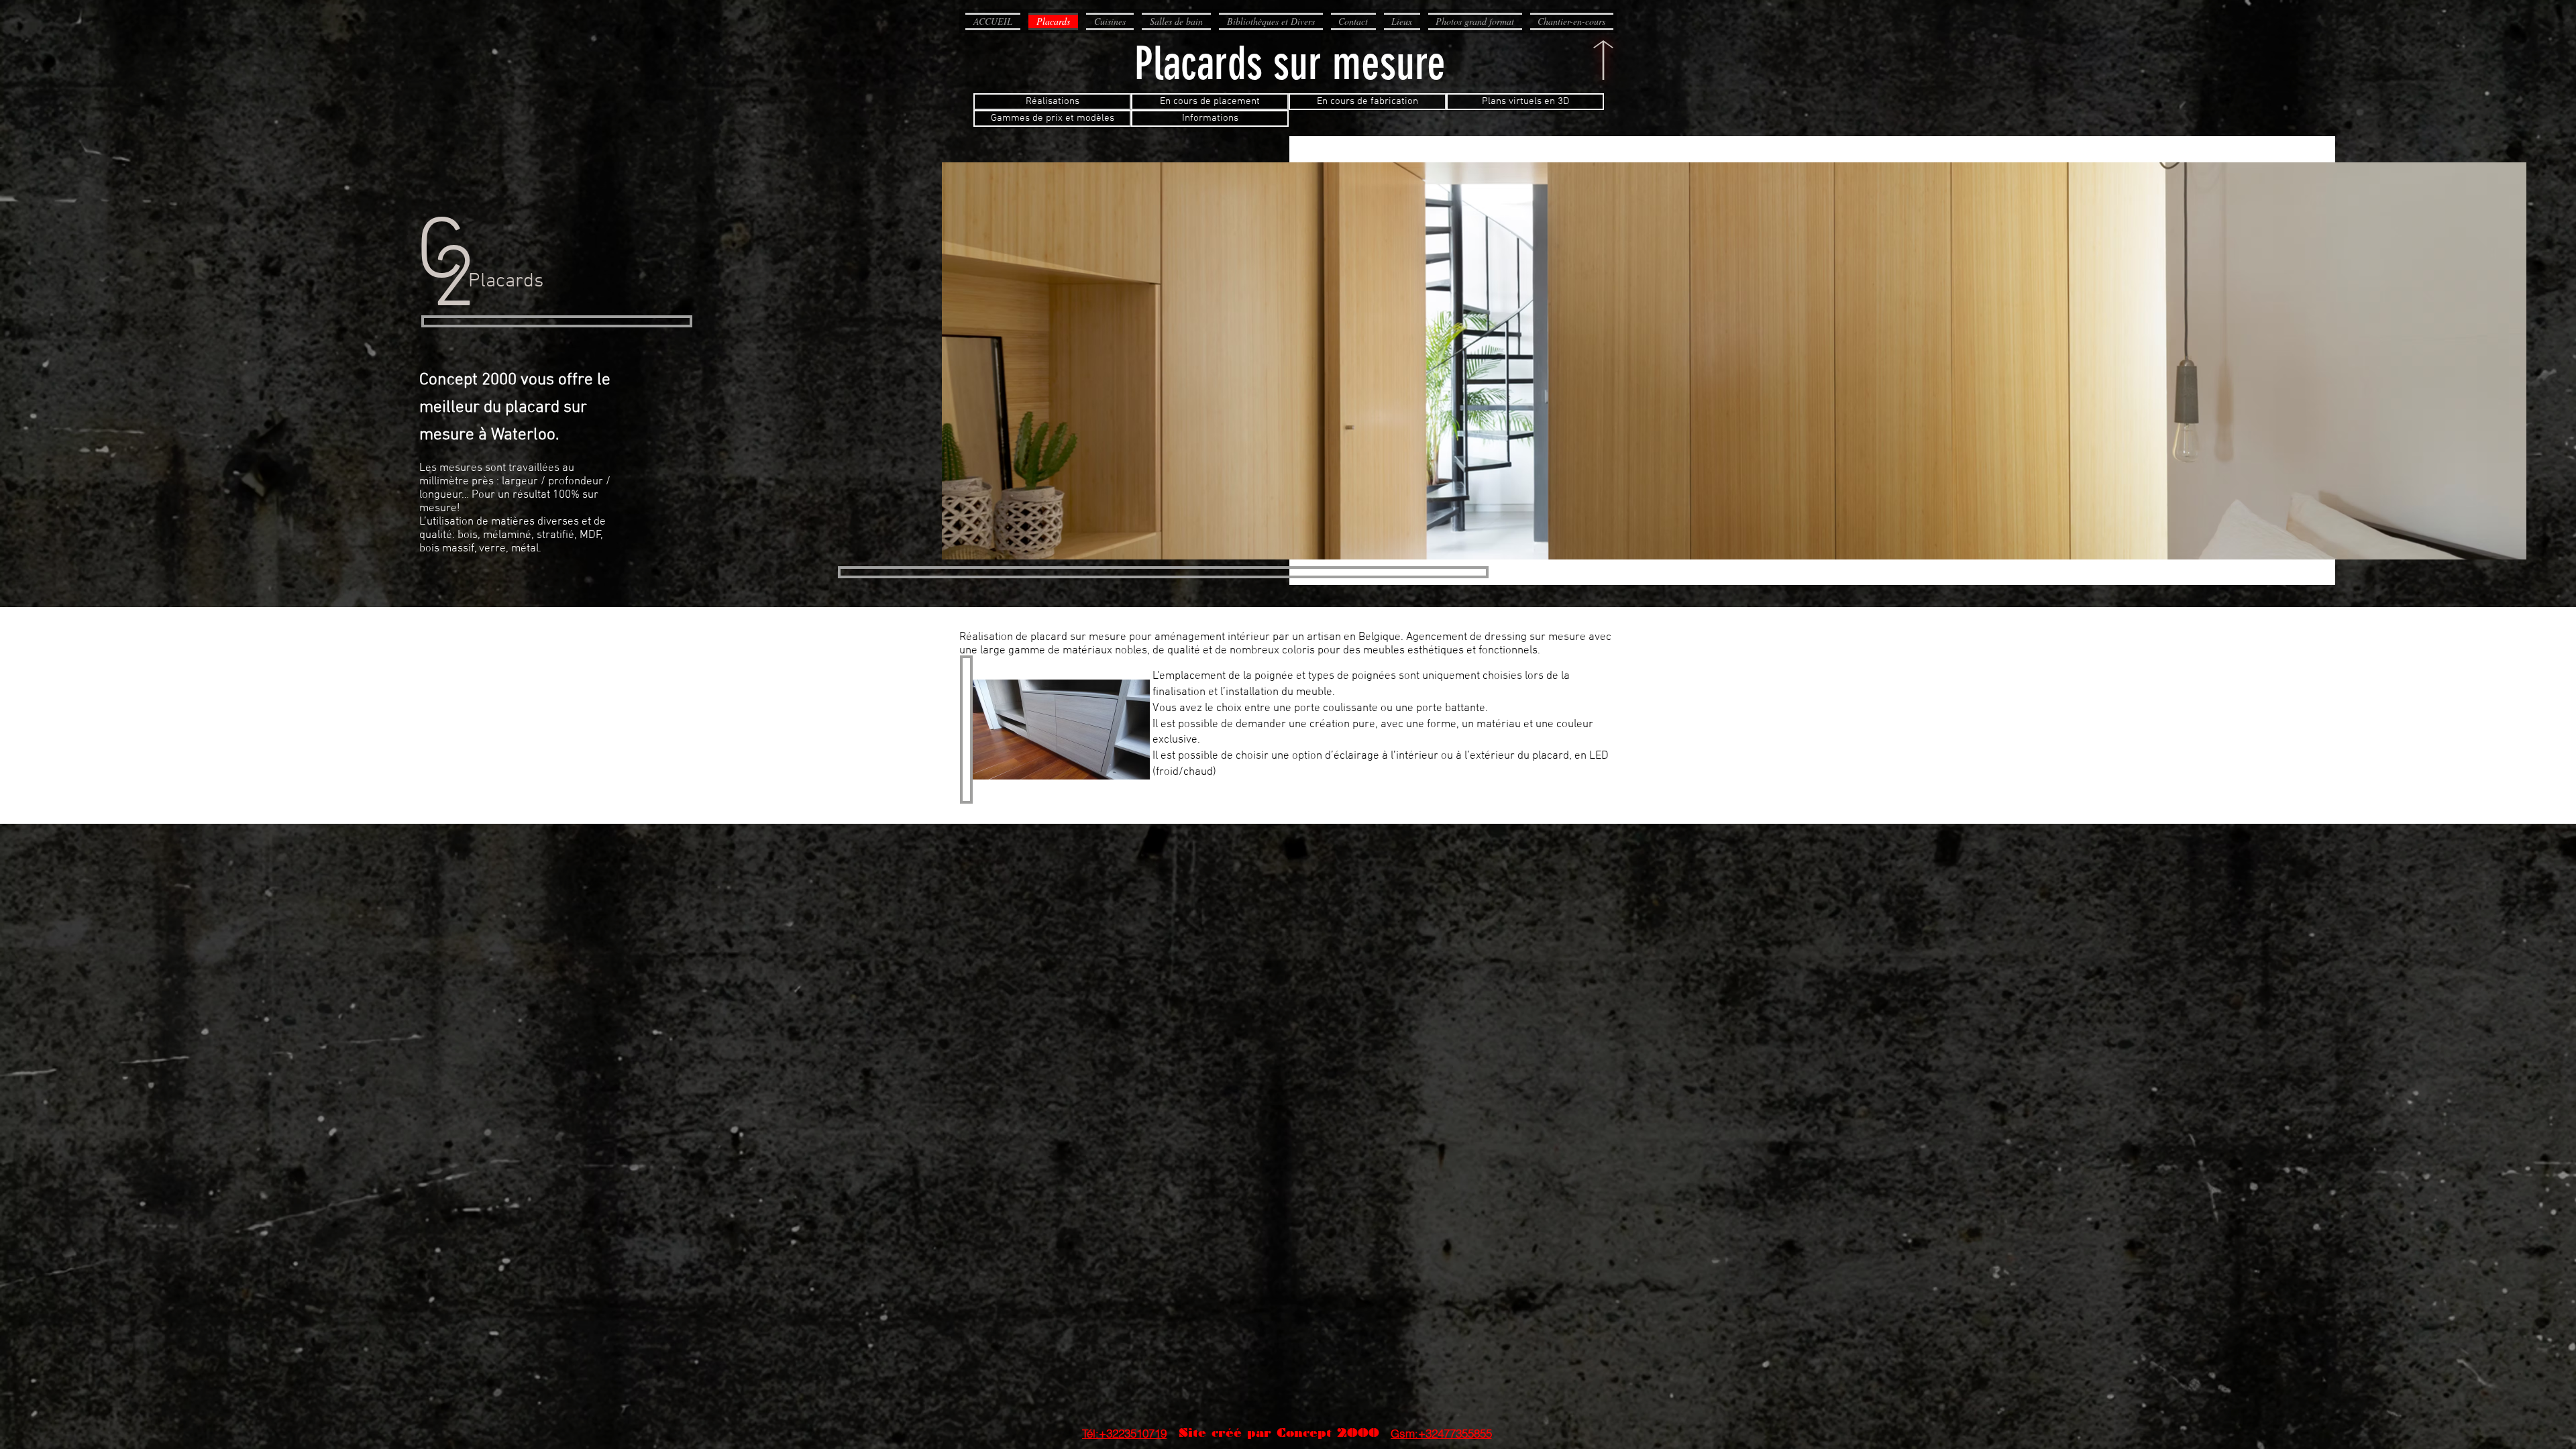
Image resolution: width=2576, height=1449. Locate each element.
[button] (1061, 730)
